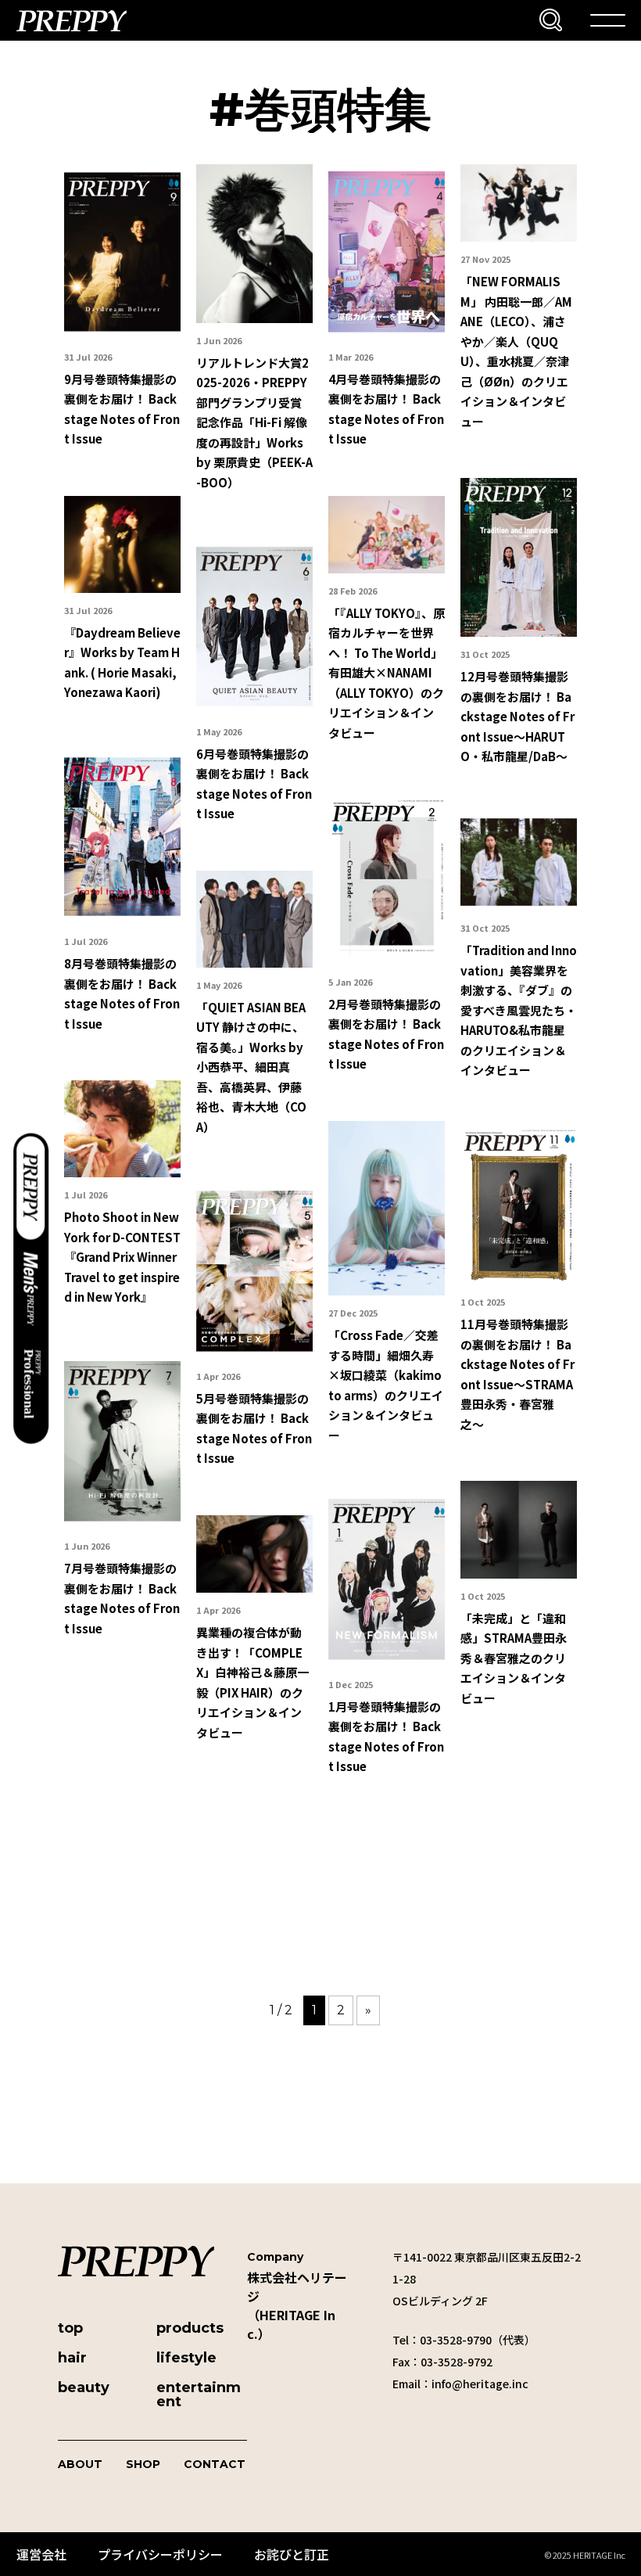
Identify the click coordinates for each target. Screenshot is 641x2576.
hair (72, 2358)
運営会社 (41, 2554)
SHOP (143, 2464)
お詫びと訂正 (292, 2554)
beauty (84, 2387)
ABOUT (80, 2464)
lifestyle (186, 2358)
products (190, 2328)
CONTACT (215, 2464)
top (70, 2328)
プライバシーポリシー (160, 2554)
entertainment (199, 2395)
